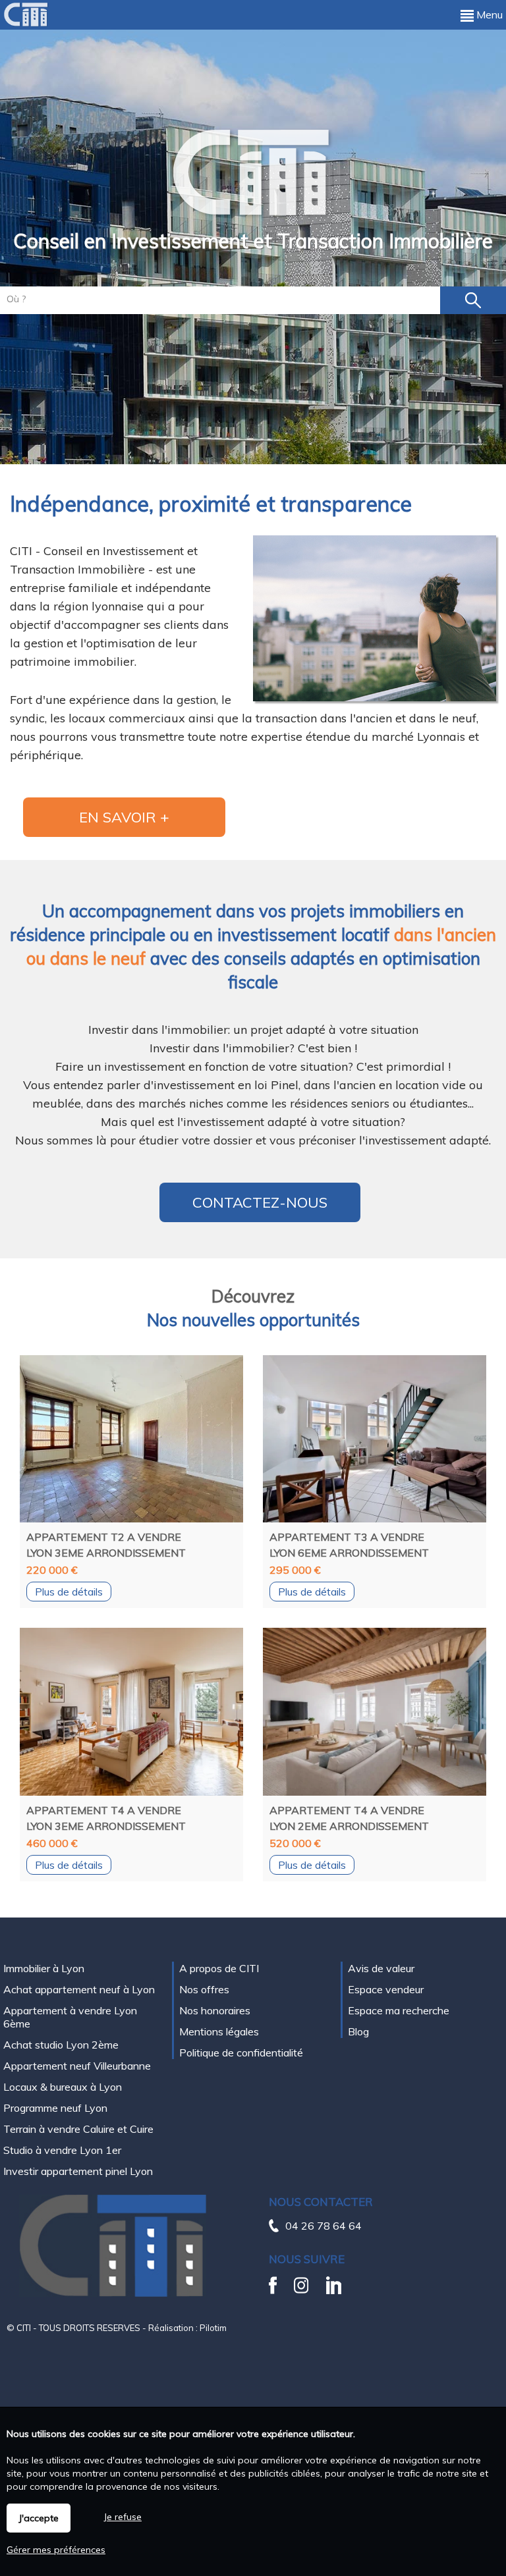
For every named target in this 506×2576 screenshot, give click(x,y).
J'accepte (39, 2518)
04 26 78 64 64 (323, 2226)
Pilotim (213, 2328)
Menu (488, 14)
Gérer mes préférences (56, 2550)
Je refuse (123, 2517)
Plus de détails (69, 1592)
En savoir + (124, 817)
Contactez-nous (260, 1202)
